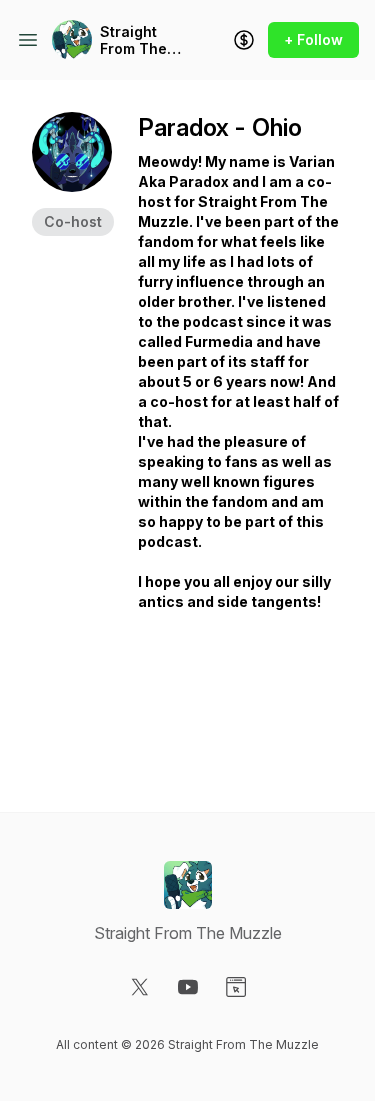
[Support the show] (244, 40)
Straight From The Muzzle (133, 40)
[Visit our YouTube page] (188, 987)
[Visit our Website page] (236, 987)
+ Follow (313, 39)
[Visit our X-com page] (140, 987)
